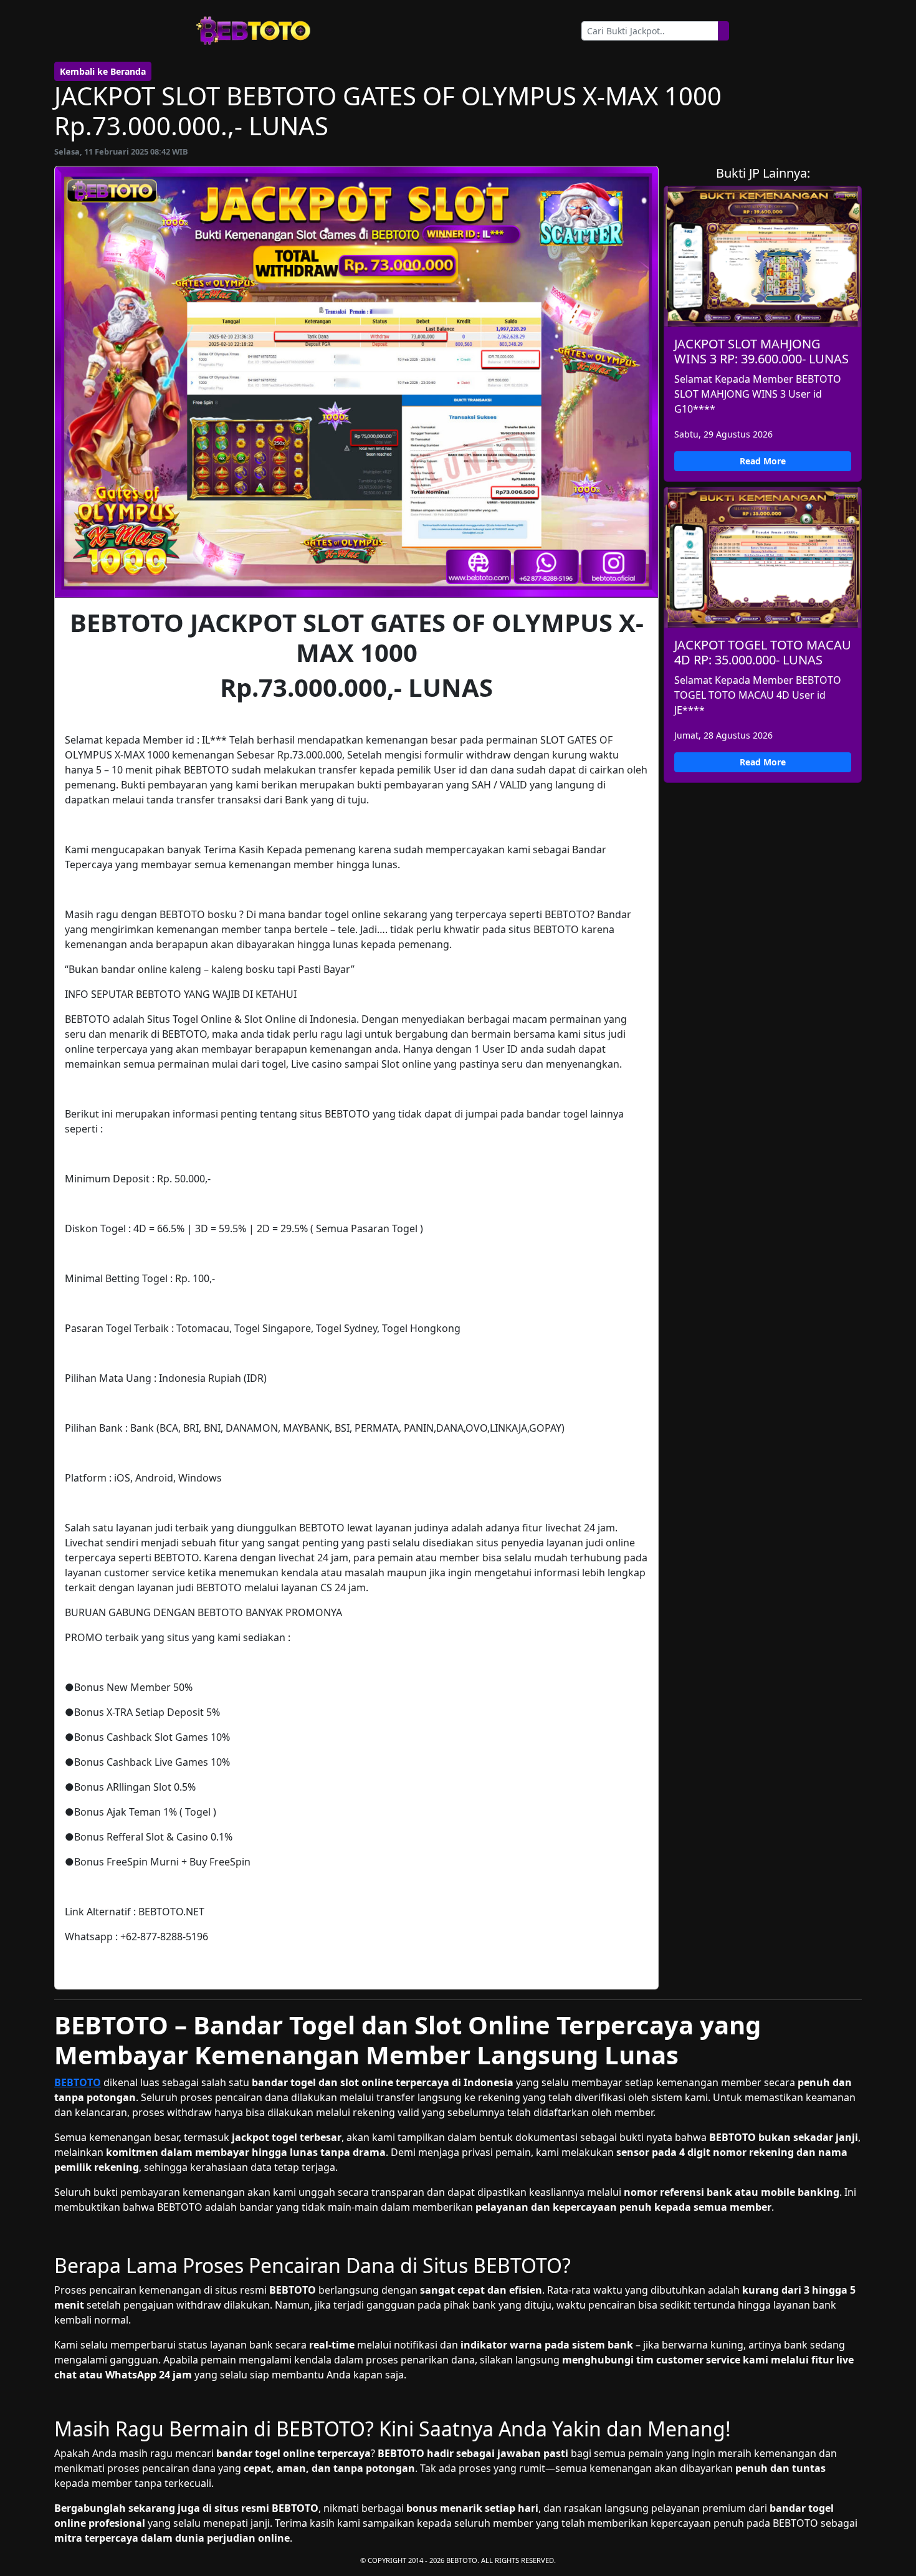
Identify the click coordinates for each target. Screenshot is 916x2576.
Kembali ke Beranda (103, 71)
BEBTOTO (78, 2082)
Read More (763, 461)
